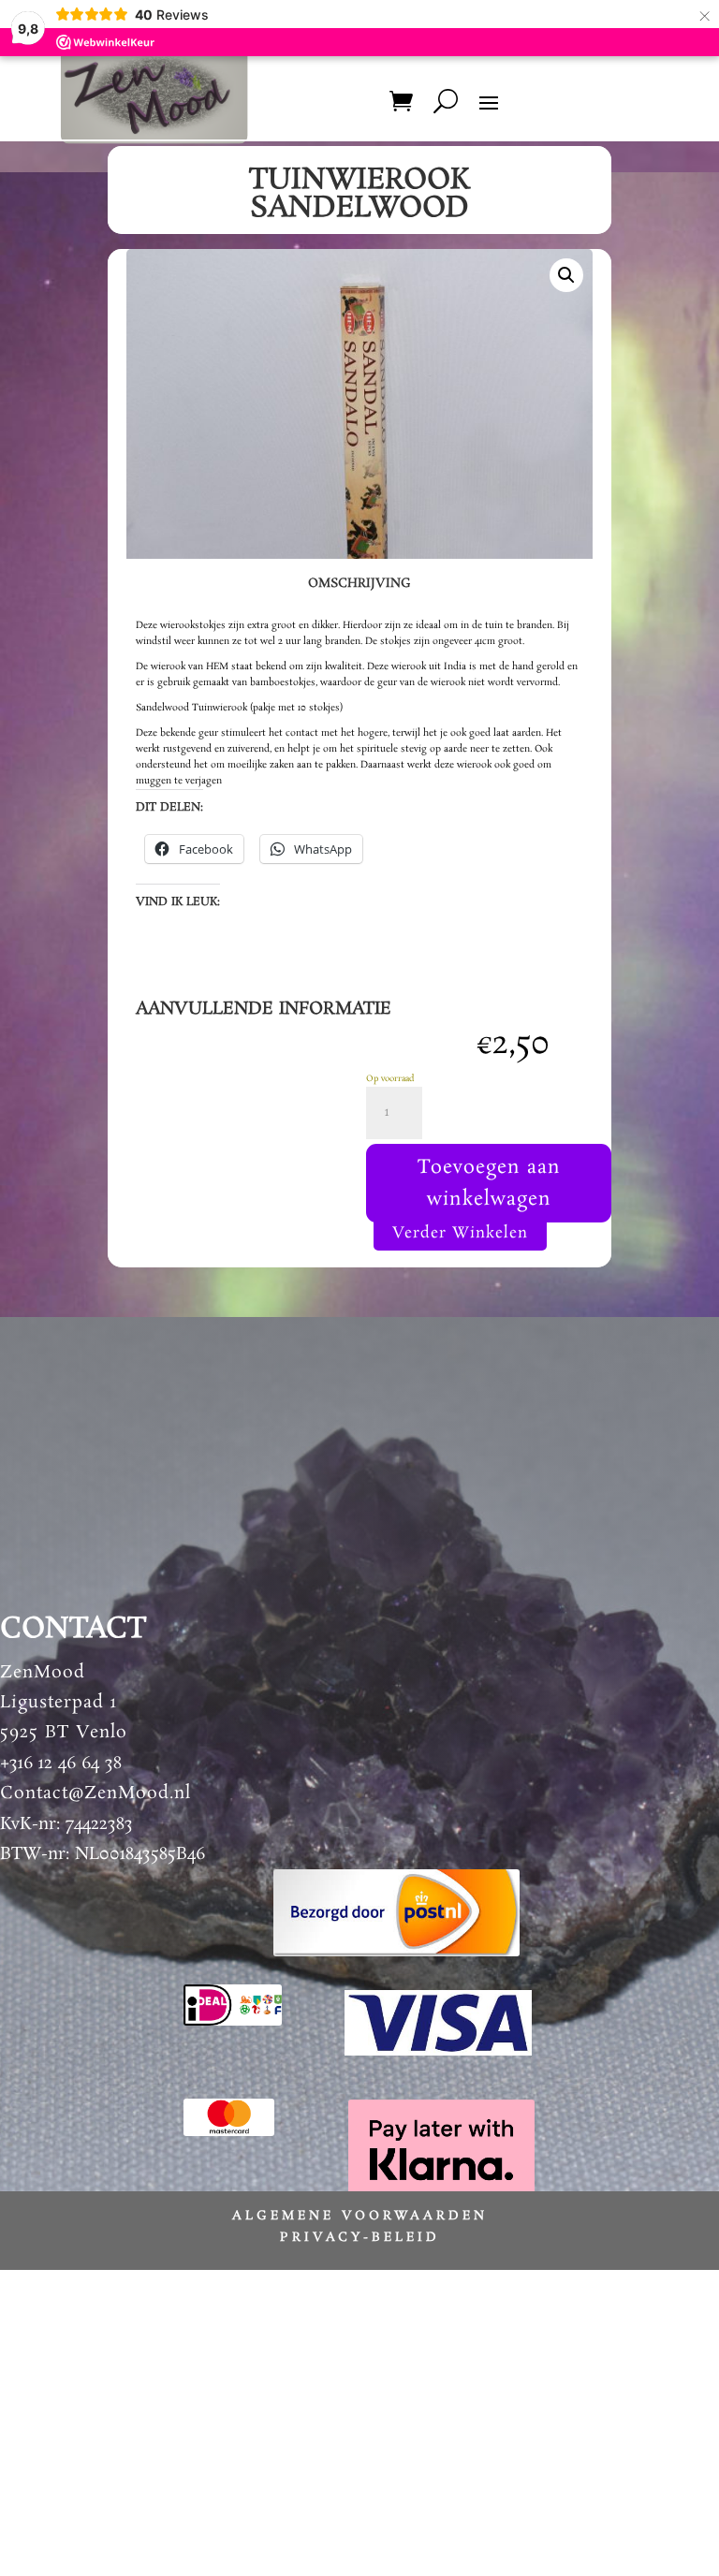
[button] (566, 275)
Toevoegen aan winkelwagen (489, 1183)
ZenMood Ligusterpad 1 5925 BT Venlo (64, 1703)
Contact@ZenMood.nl (95, 1793)
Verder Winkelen (460, 1233)
